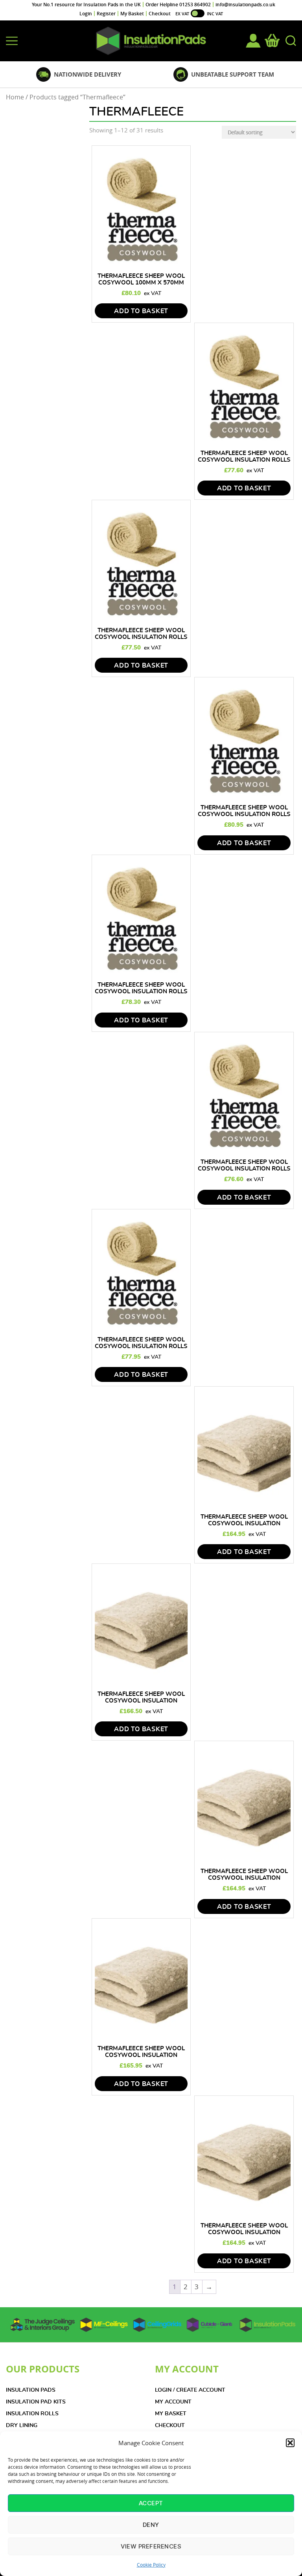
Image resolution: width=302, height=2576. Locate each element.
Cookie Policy (151, 2565)
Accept (151, 2503)
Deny (151, 2525)
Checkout (160, 14)
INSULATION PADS (31, 2390)
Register (106, 14)
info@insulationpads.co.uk (245, 5)
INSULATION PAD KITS (36, 2402)
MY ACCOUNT (173, 2402)
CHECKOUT (170, 2426)
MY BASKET (171, 2414)
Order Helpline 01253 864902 (178, 5)
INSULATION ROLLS (32, 2414)
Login (86, 14)
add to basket (141, 311)
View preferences (151, 2546)
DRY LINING (22, 2426)
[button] (290, 2443)
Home (15, 97)
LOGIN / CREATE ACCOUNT (190, 2390)
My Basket (132, 14)
